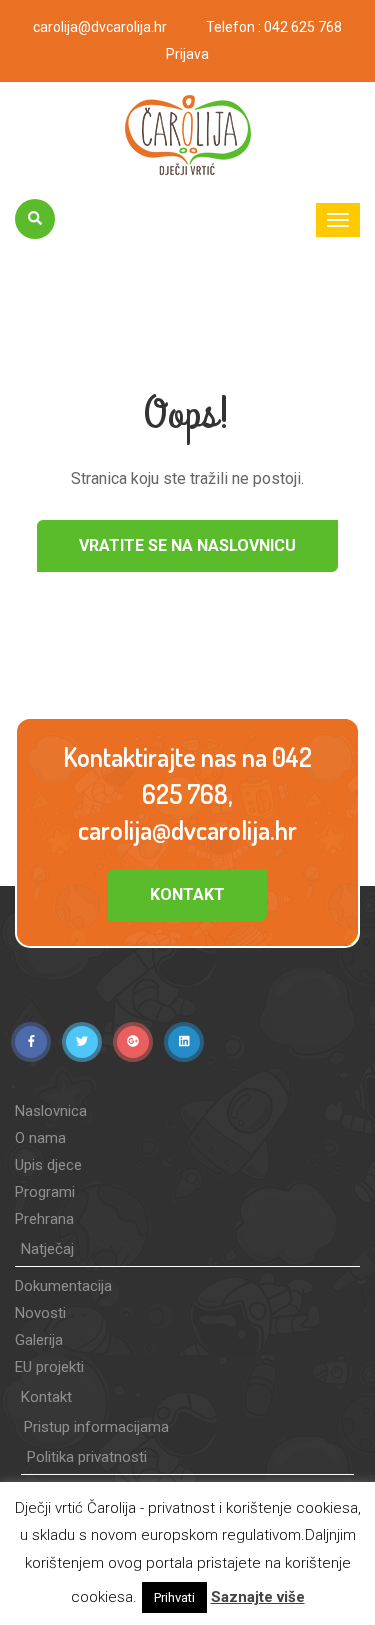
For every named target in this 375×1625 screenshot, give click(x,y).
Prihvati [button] (174, 1597)
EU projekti (49, 1367)
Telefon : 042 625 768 (274, 27)
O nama (40, 1138)
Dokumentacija (63, 1286)
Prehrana (44, 1219)
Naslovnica (51, 1111)
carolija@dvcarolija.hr (100, 27)
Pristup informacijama (96, 1427)
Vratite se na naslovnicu (187, 545)
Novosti (40, 1313)
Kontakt (187, 894)
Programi (45, 1192)
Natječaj (47, 1249)
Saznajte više (258, 1597)
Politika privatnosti (87, 1457)
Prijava (187, 54)
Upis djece (48, 1165)
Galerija (39, 1340)
